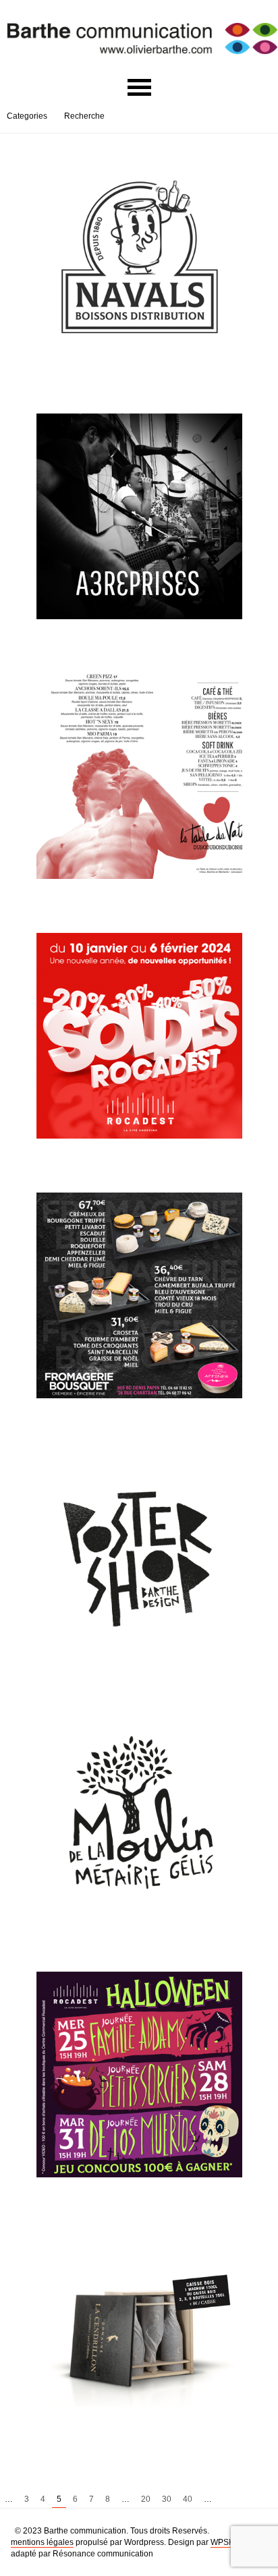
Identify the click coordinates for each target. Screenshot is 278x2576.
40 (188, 2499)
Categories (27, 116)
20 (146, 2499)
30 (167, 2499)
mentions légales (42, 2542)
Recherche (84, 116)
